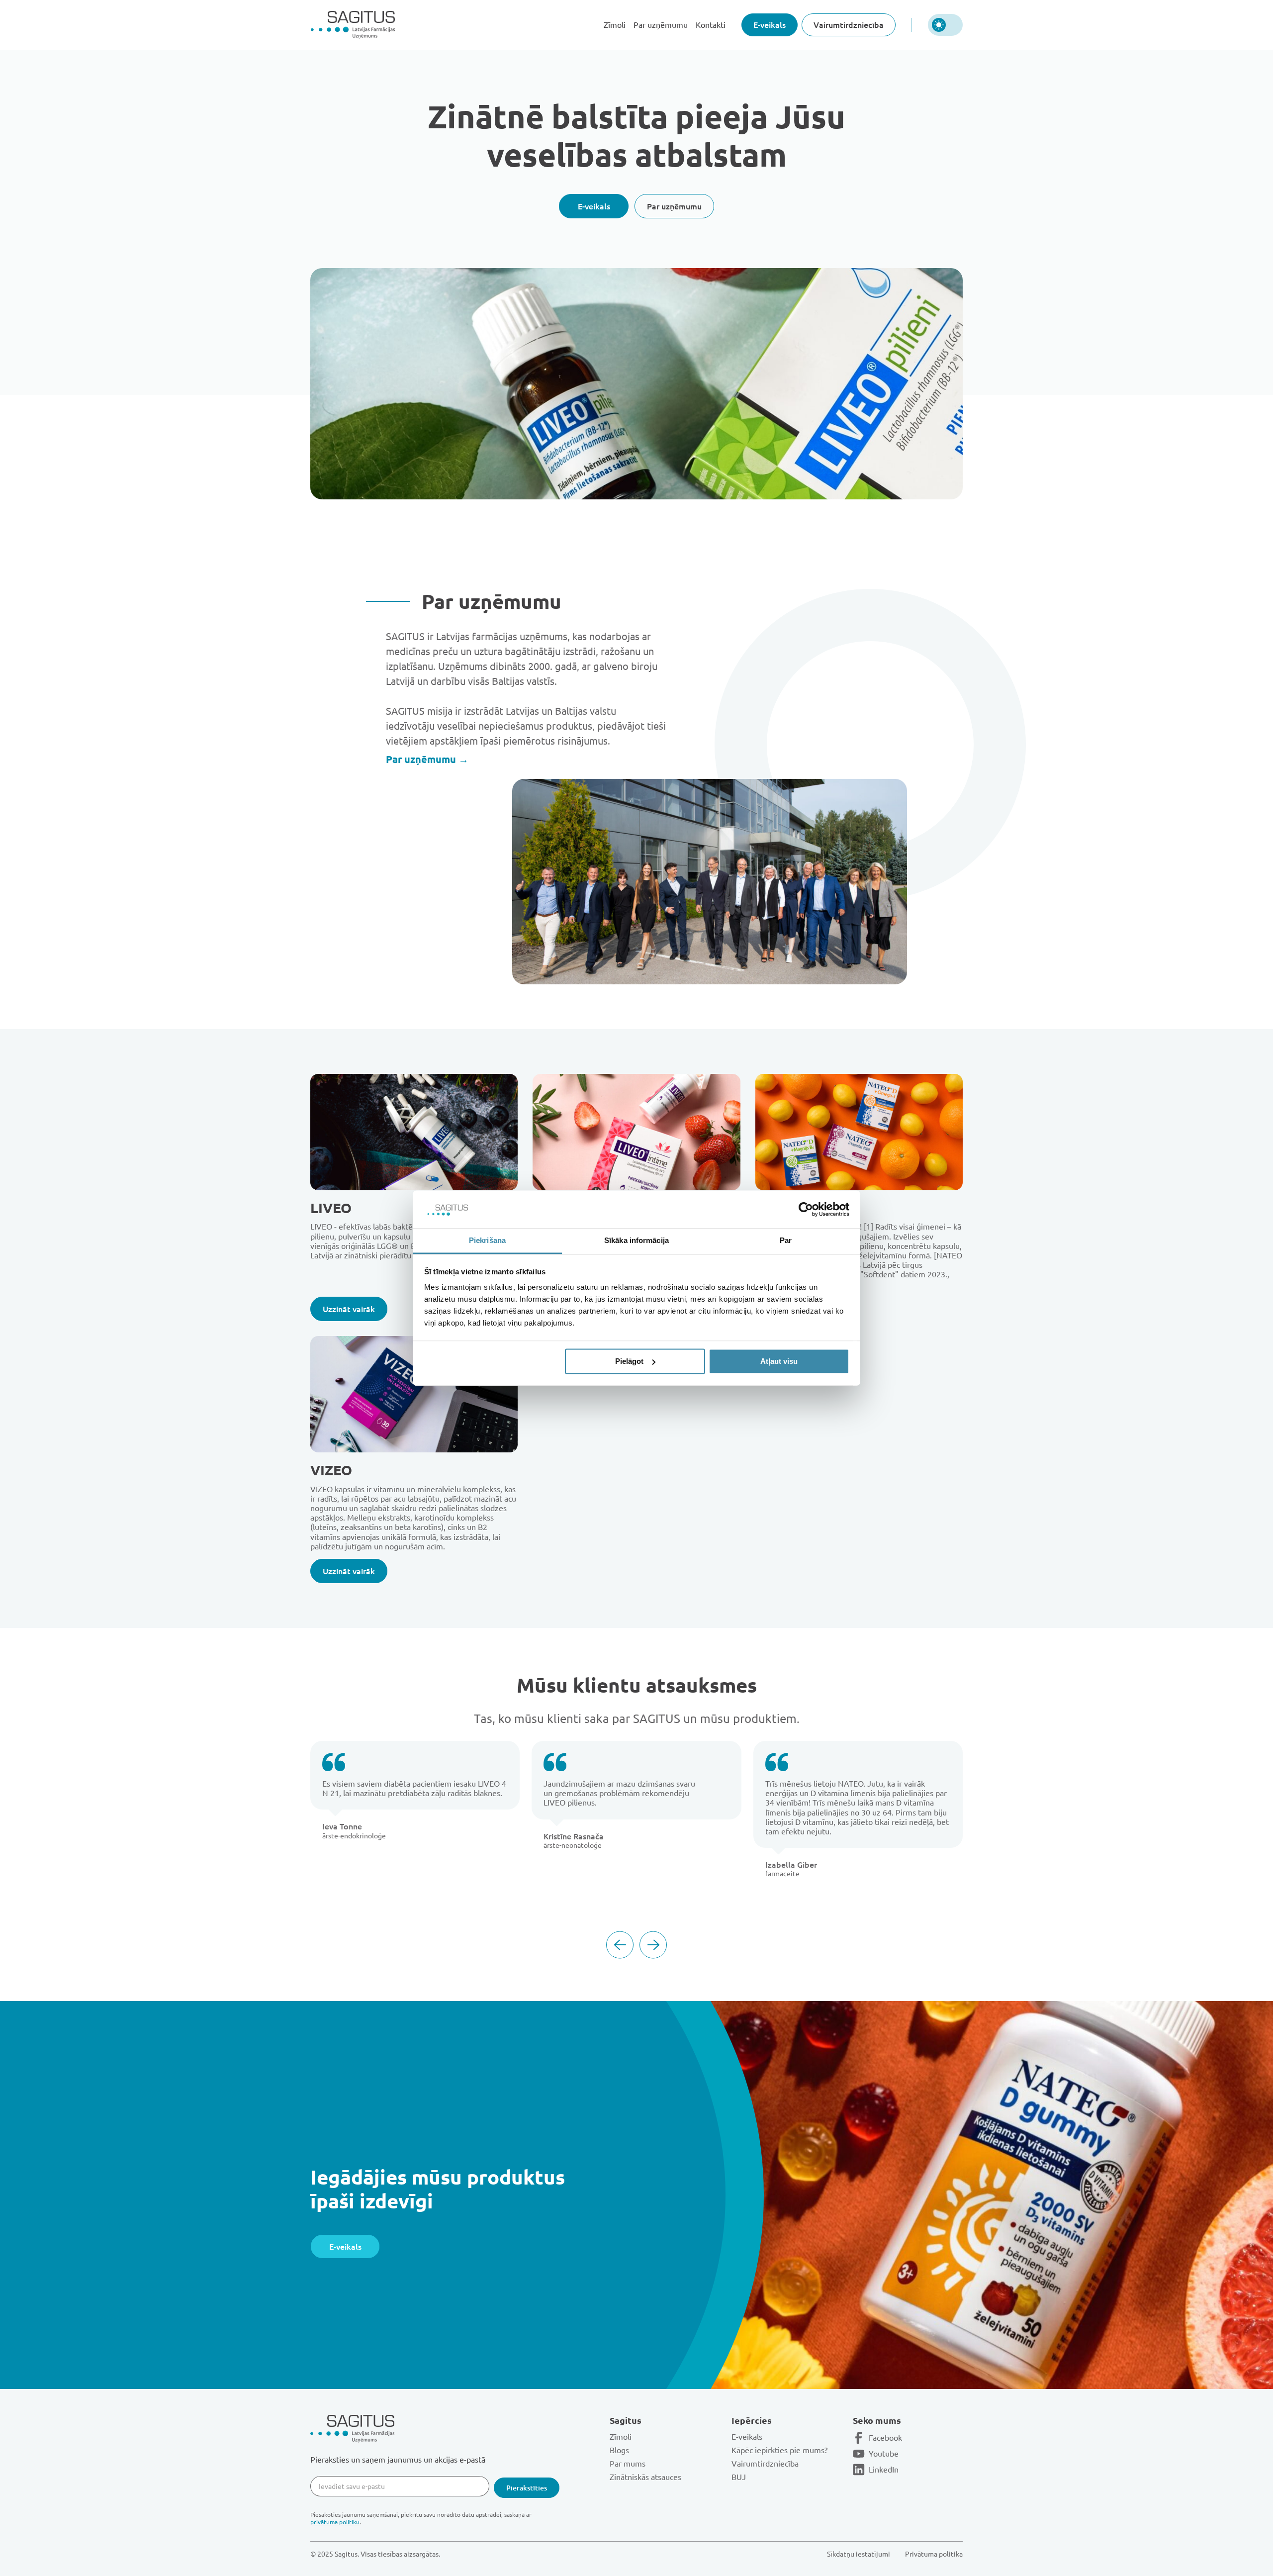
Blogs (619, 2450)
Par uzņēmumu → (427, 759)
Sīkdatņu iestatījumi (859, 2554)
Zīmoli (615, 25)
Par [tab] (786, 1241)
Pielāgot (629, 1361)
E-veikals (770, 24)
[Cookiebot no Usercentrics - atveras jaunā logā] (806, 1209)
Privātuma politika (934, 2554)
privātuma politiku (335, 2522)
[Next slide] (653, 1945)
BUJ (739, 2477)
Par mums (628, 2463)
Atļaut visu (779, 1361)
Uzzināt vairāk (349, 1309)
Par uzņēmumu (661, 25)
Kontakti (711, 25)
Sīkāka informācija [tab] (636, 1241)
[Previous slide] (620, 1945)
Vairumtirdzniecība (849, 24)
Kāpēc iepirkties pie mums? (779, 2450)
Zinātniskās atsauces (645, 2477)
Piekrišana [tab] (487, 1241)
